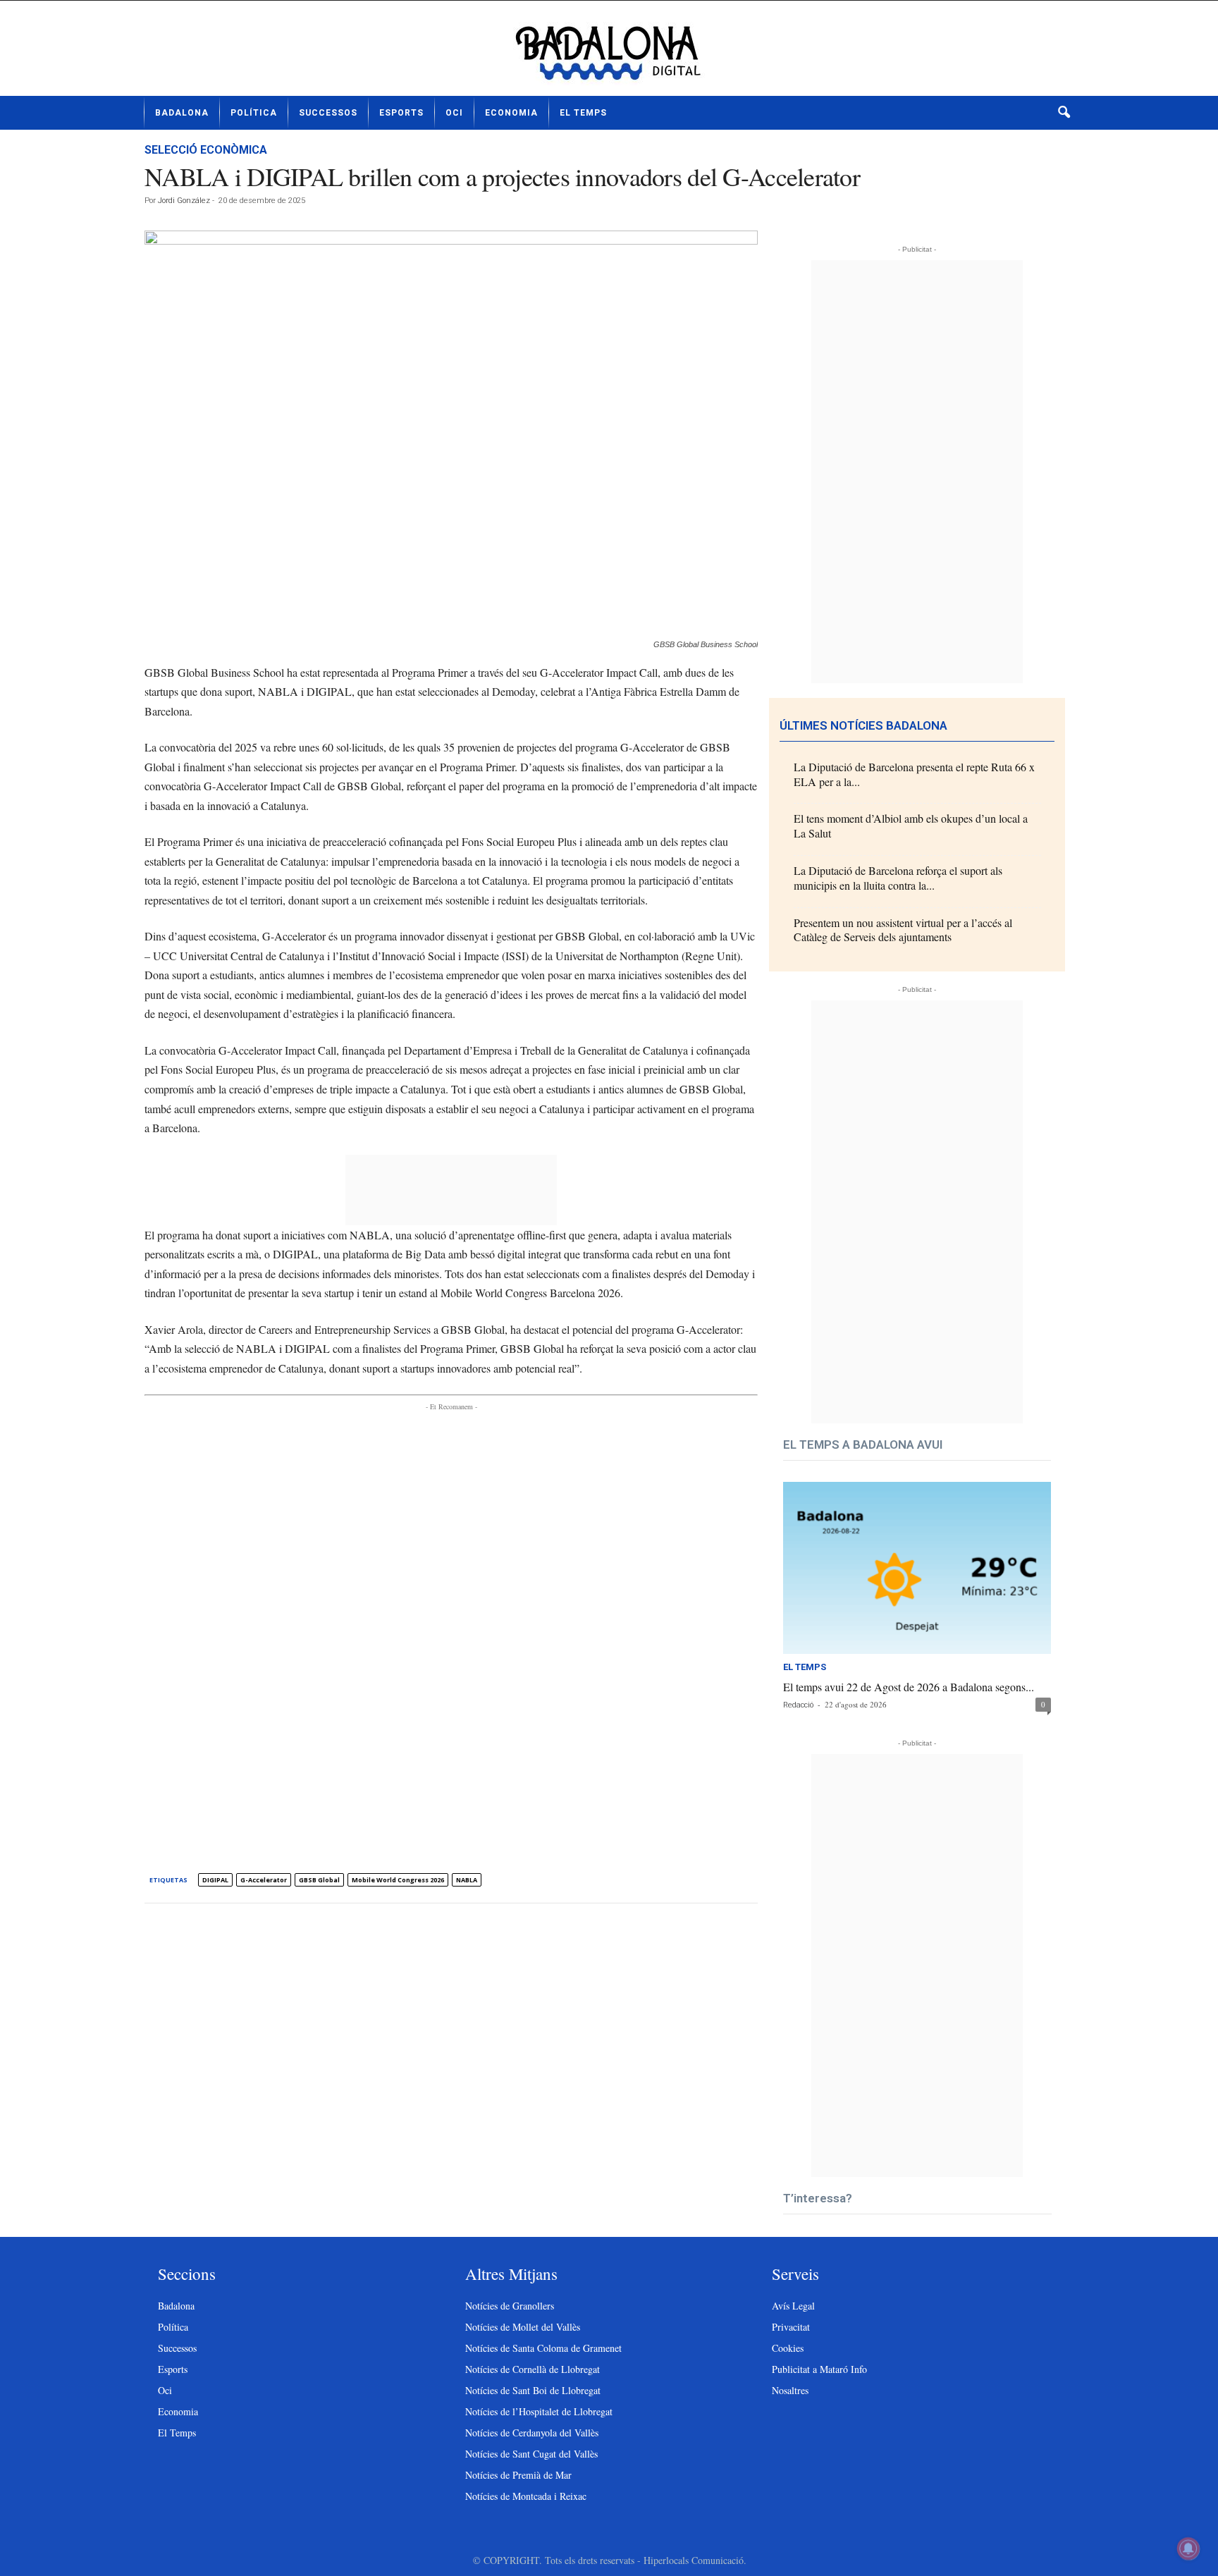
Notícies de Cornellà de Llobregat (533, 2369)
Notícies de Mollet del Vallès (523, 2327)
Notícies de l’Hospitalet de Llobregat (539, 2411)
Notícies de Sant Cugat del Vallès (531, 2454)
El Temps (583, 113)
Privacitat (791, 2327)
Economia (511, 113)
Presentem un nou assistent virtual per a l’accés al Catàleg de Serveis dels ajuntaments (903, 930)
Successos (328, 113)
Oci (454, 113)
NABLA (467, 1880)
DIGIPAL (215, 1880)
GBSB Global (319, 1880)
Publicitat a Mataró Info (819, 2369)
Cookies (788, 2348)
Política (254, 113)
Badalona (182, 113)
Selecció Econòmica (206, 150)
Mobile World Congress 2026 (398, 1880)
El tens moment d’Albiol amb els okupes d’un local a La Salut (911, 826)
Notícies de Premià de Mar (518, 2475)
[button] (1064, 113)
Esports (401, 113)
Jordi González (184, 201)
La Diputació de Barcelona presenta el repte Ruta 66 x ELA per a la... (914, 774)
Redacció (798, 1705)
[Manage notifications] (1188, 2549)
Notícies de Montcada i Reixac (526, 2496)
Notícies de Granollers (510, 2306)
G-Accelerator (264, 1880)
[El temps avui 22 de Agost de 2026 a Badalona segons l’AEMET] (917, 1568)
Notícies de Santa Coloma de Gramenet (543, 2348)
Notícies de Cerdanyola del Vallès (532, 2433)
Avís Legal (793, 2306)
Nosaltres (790, 2390)
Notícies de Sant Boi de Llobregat (533, 2390)
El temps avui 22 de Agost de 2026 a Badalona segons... (909, 1687)
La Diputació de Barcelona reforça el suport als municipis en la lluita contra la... (898, 878)
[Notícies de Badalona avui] (609, 54)
